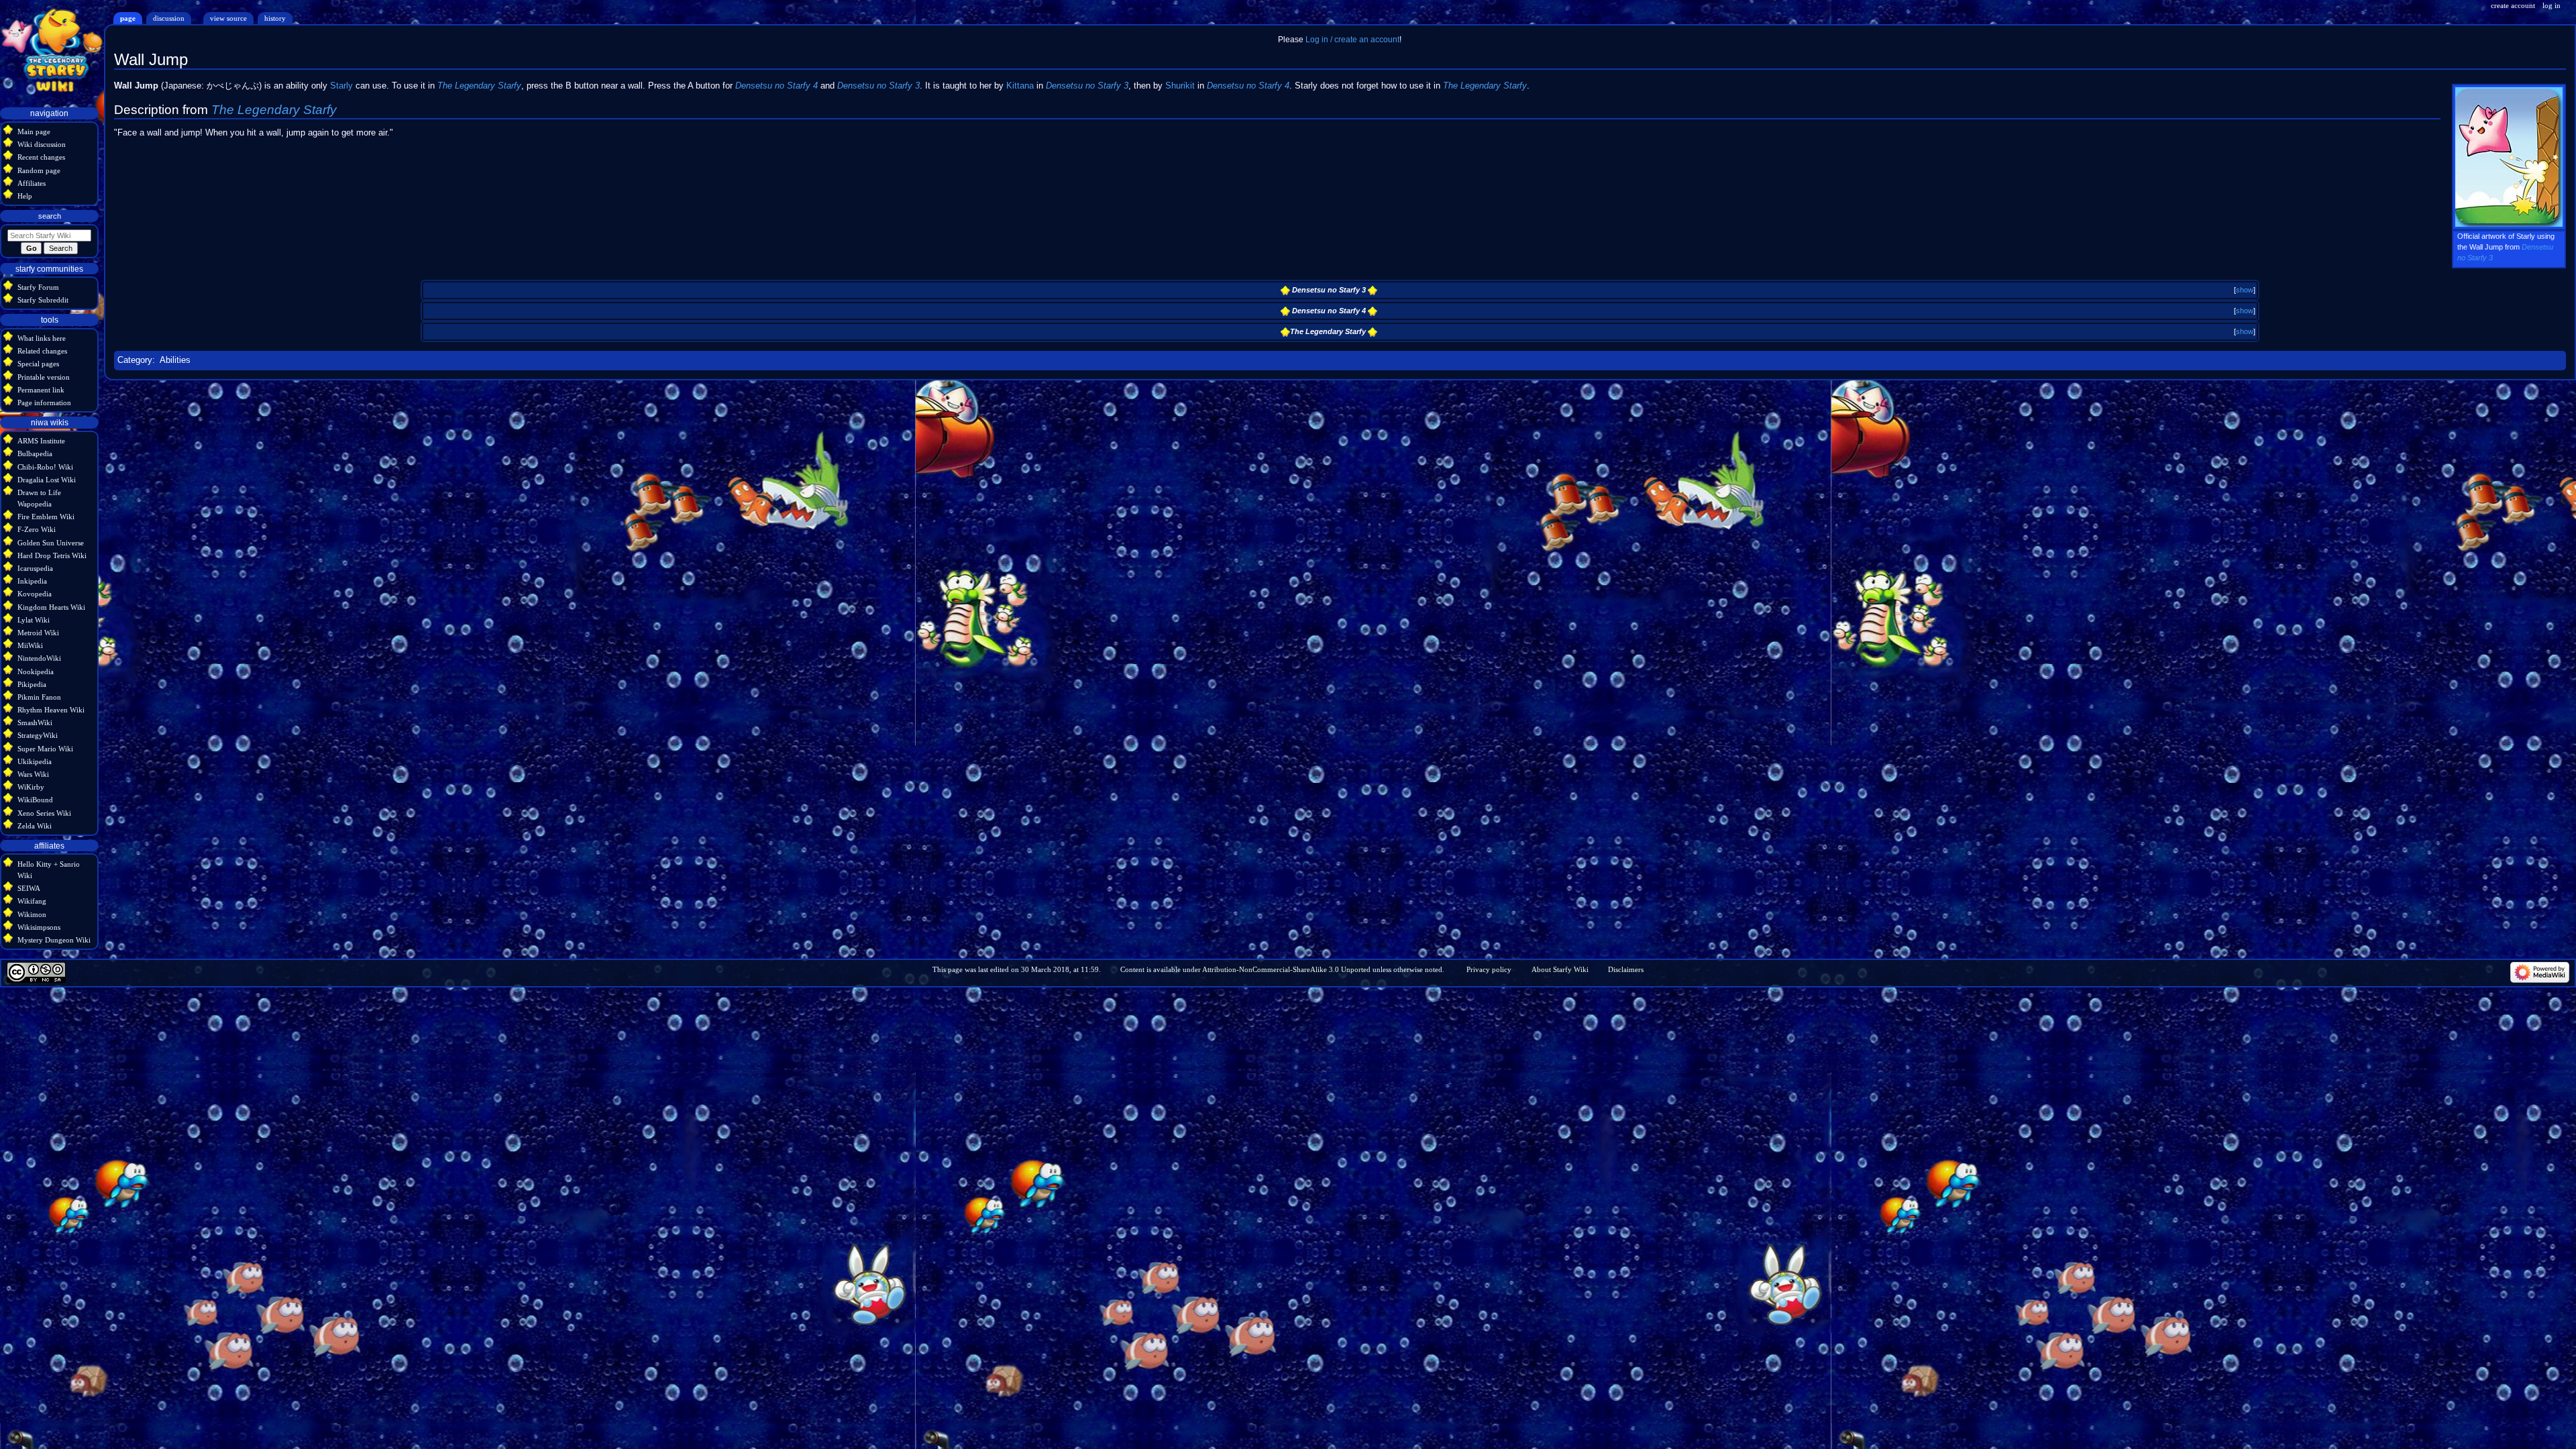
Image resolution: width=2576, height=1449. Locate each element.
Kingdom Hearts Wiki (51, 607)
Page (128, 18)
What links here (42, 338)
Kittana (1020, 86)
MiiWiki (30, 645)
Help (25, 196)
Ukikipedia (35, 761)
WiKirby (31, 787)
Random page (39, 170)
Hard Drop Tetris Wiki (52, 555)
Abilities (175, 360)
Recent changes (41, 157)
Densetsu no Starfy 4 (776, 86)
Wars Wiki (33, 774)
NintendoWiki (39, 658)
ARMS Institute (41, 441)
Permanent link (41, 390)
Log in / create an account (1352, 40)
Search (50, 216)
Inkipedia (32, 581)
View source (228, 18)
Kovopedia (35, 594)
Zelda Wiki (35, 826)
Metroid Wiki (38, 633)
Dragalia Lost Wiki (47, 480)
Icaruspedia (35, 568)
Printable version (44, 377)
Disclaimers (1626, 969)
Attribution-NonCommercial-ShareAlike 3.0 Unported (1286, 969)
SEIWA (29, 888)
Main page (34, 131)
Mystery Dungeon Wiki (54, 940)
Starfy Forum (38, 287)
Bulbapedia (35, 453)
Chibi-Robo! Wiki (45, 467)
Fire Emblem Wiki (46, 517)
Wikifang (32, 901)
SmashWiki (35, 722)
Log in (2552, 5)
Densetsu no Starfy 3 (878, 86)
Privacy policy (1489, 969)
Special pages (38, 364)
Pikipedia (32, 684)
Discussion (169, 18)
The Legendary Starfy (479, 86)
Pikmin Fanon (39, 697)
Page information (44, 402)
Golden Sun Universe (51, 543)
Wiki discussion (42, 144)
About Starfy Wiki (1560, 969)
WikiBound (35, 800)
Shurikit (1180, 86)
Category (135, 360)
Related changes (42, 351)
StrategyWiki (38, 735)
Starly (341, 86)
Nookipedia (36, 672)
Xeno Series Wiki (44, 813)
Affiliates (32, 183)
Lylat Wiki (34, 620)
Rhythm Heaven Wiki (51, 710)
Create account (2513, 5)
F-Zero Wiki (37, 529)
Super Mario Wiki (45, 749)
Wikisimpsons (39, 927)
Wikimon (32, 914)
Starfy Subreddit (43, 300)
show (2245, 290)
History (275, 18)
